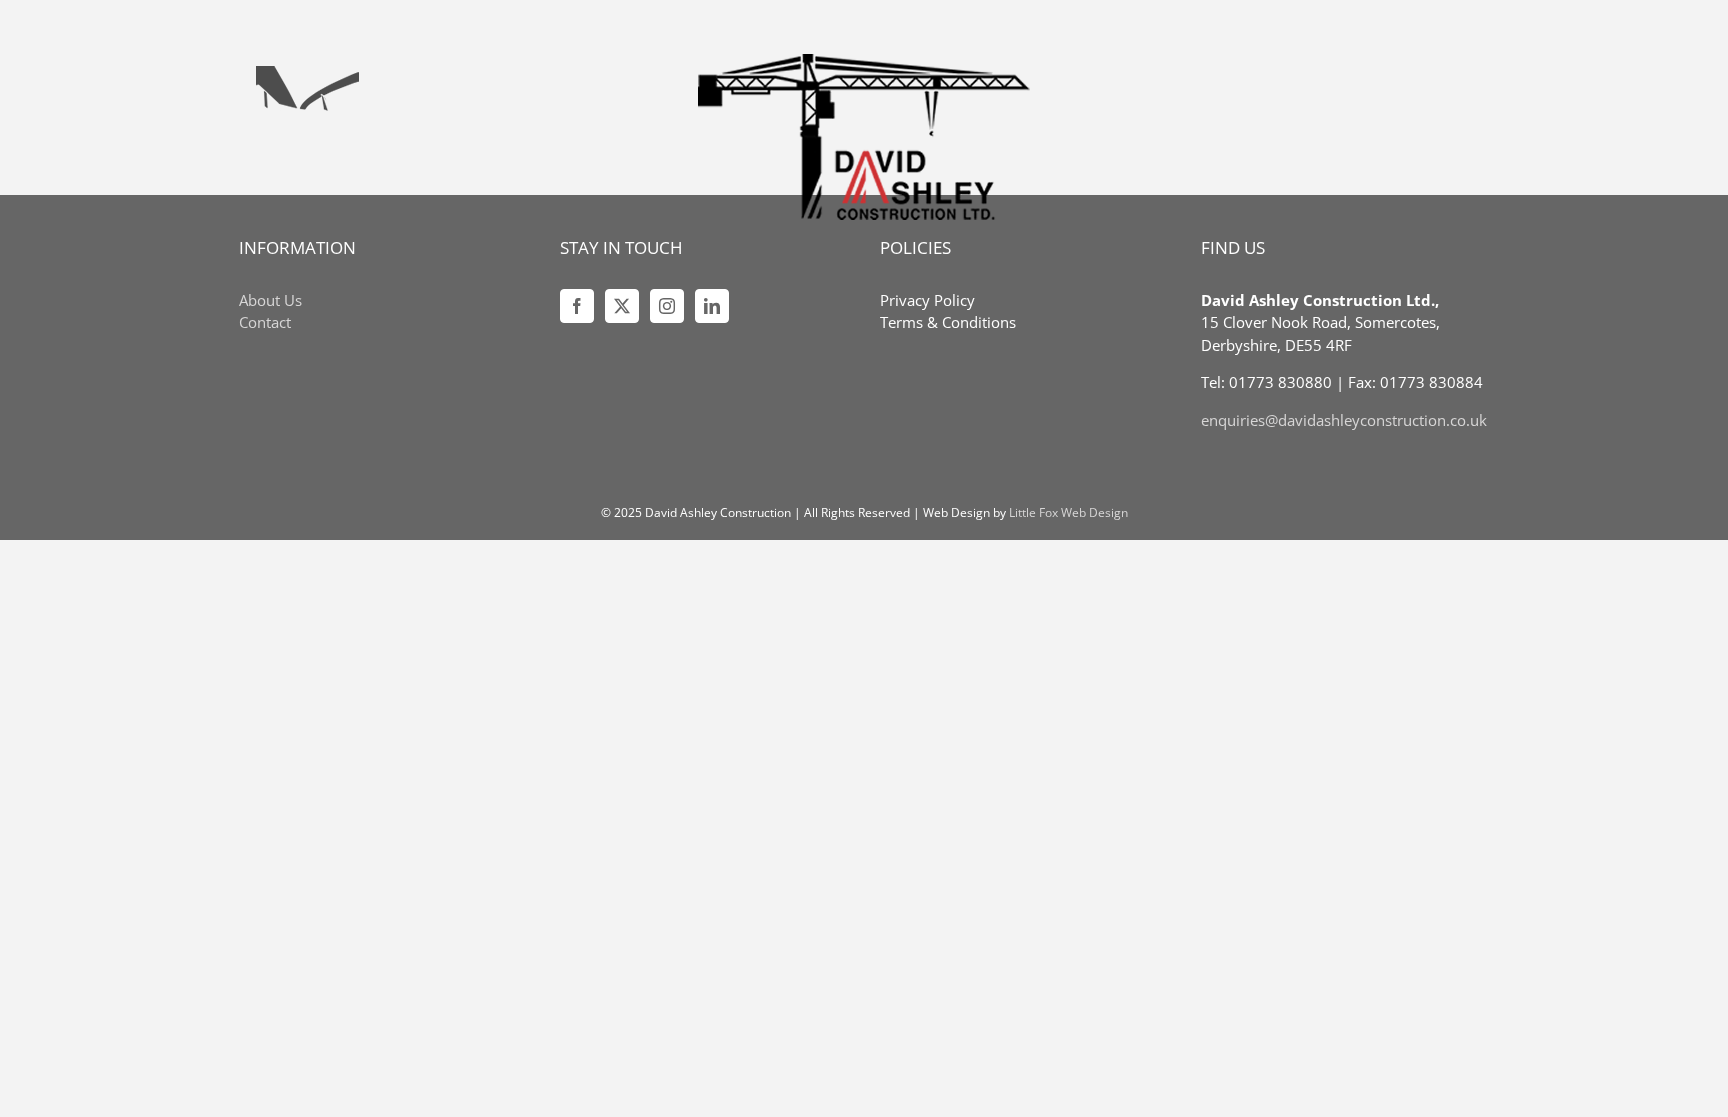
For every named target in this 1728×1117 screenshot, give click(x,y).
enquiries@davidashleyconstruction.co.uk (1344, 420)
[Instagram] (667, 306)
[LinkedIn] (712, 306)
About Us (270, 300)
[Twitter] (622, 306)
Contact (265, 322)
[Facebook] (577, 306)
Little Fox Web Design (1068, 512)
